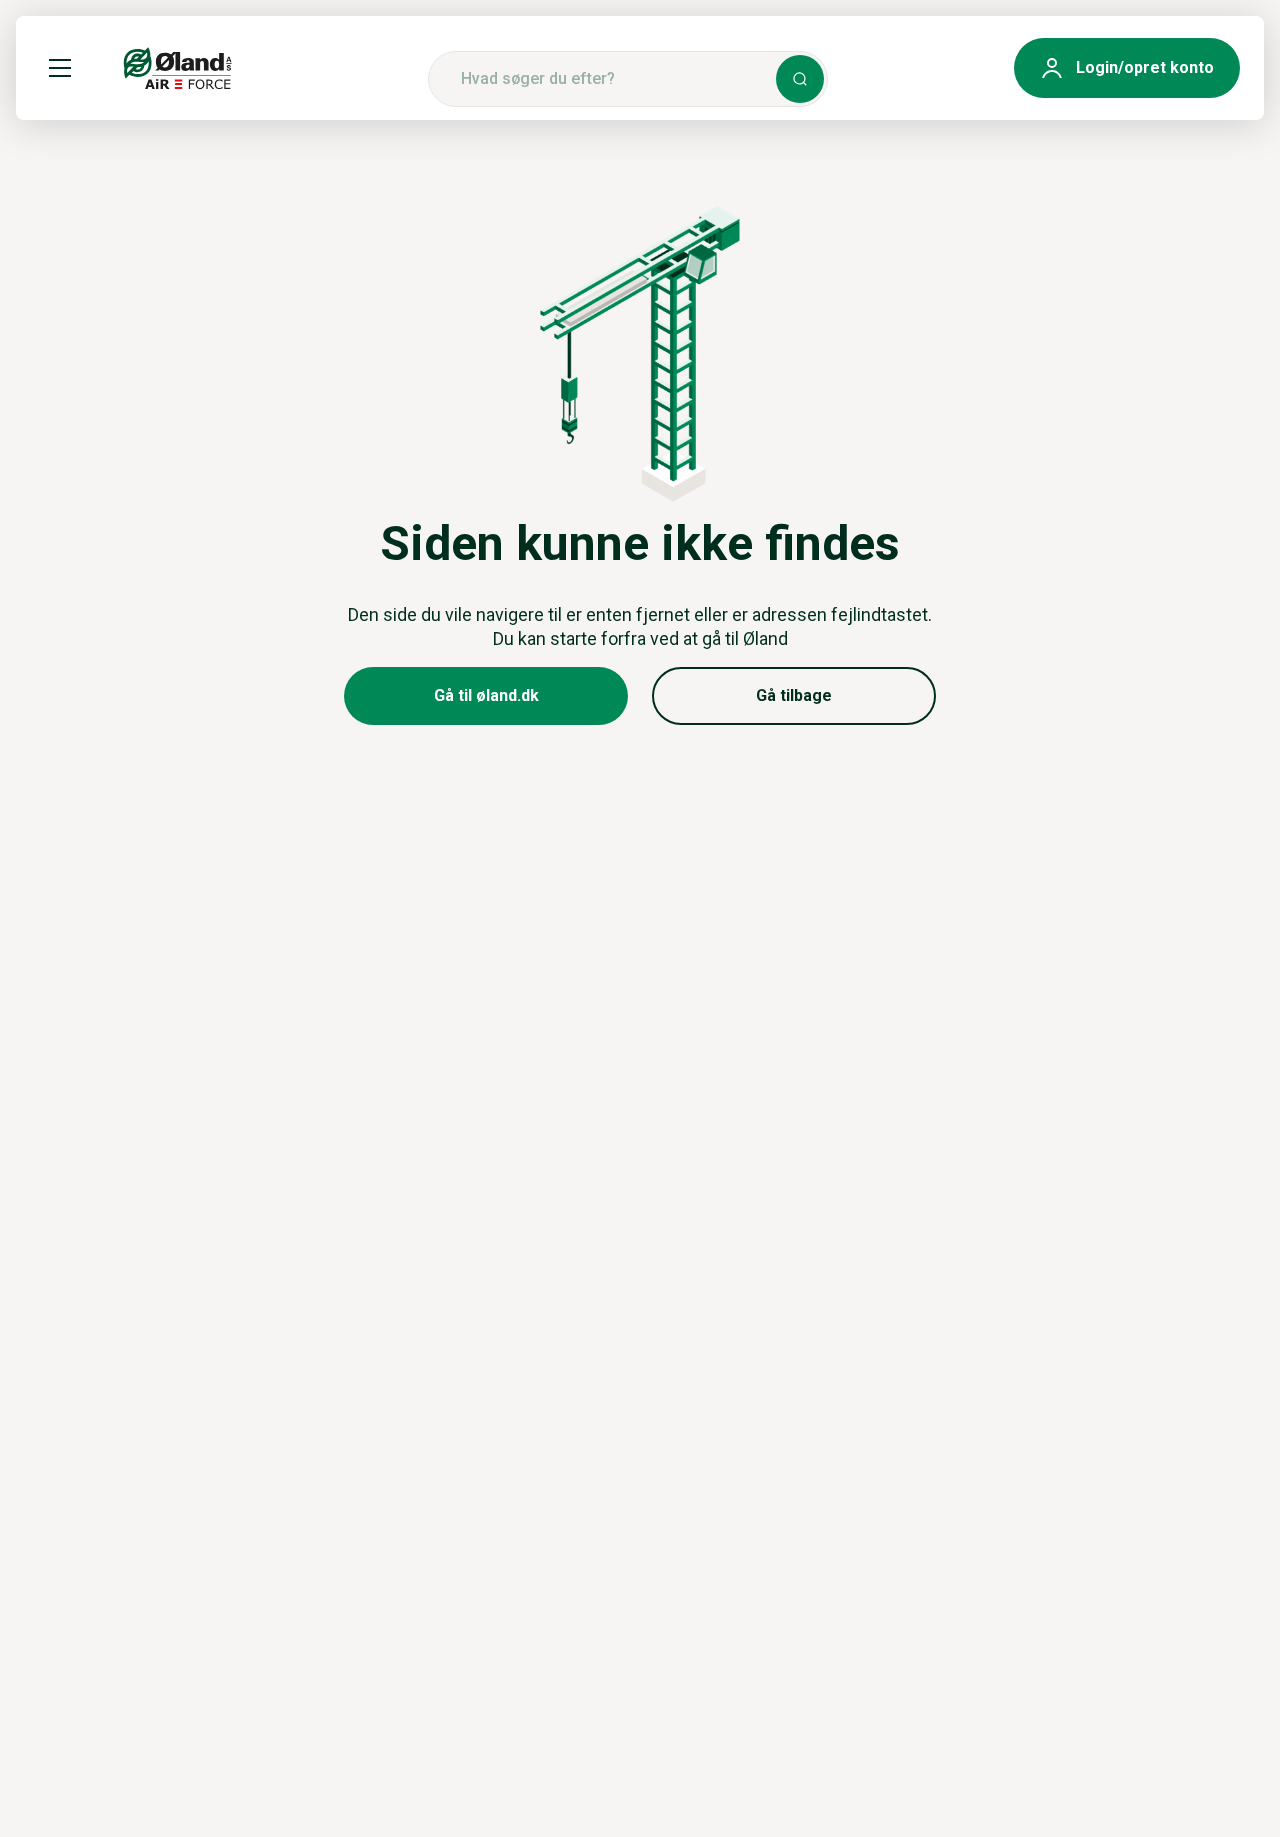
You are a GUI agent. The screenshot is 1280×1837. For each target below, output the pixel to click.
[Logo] (178, 68)
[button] (60, 68)
